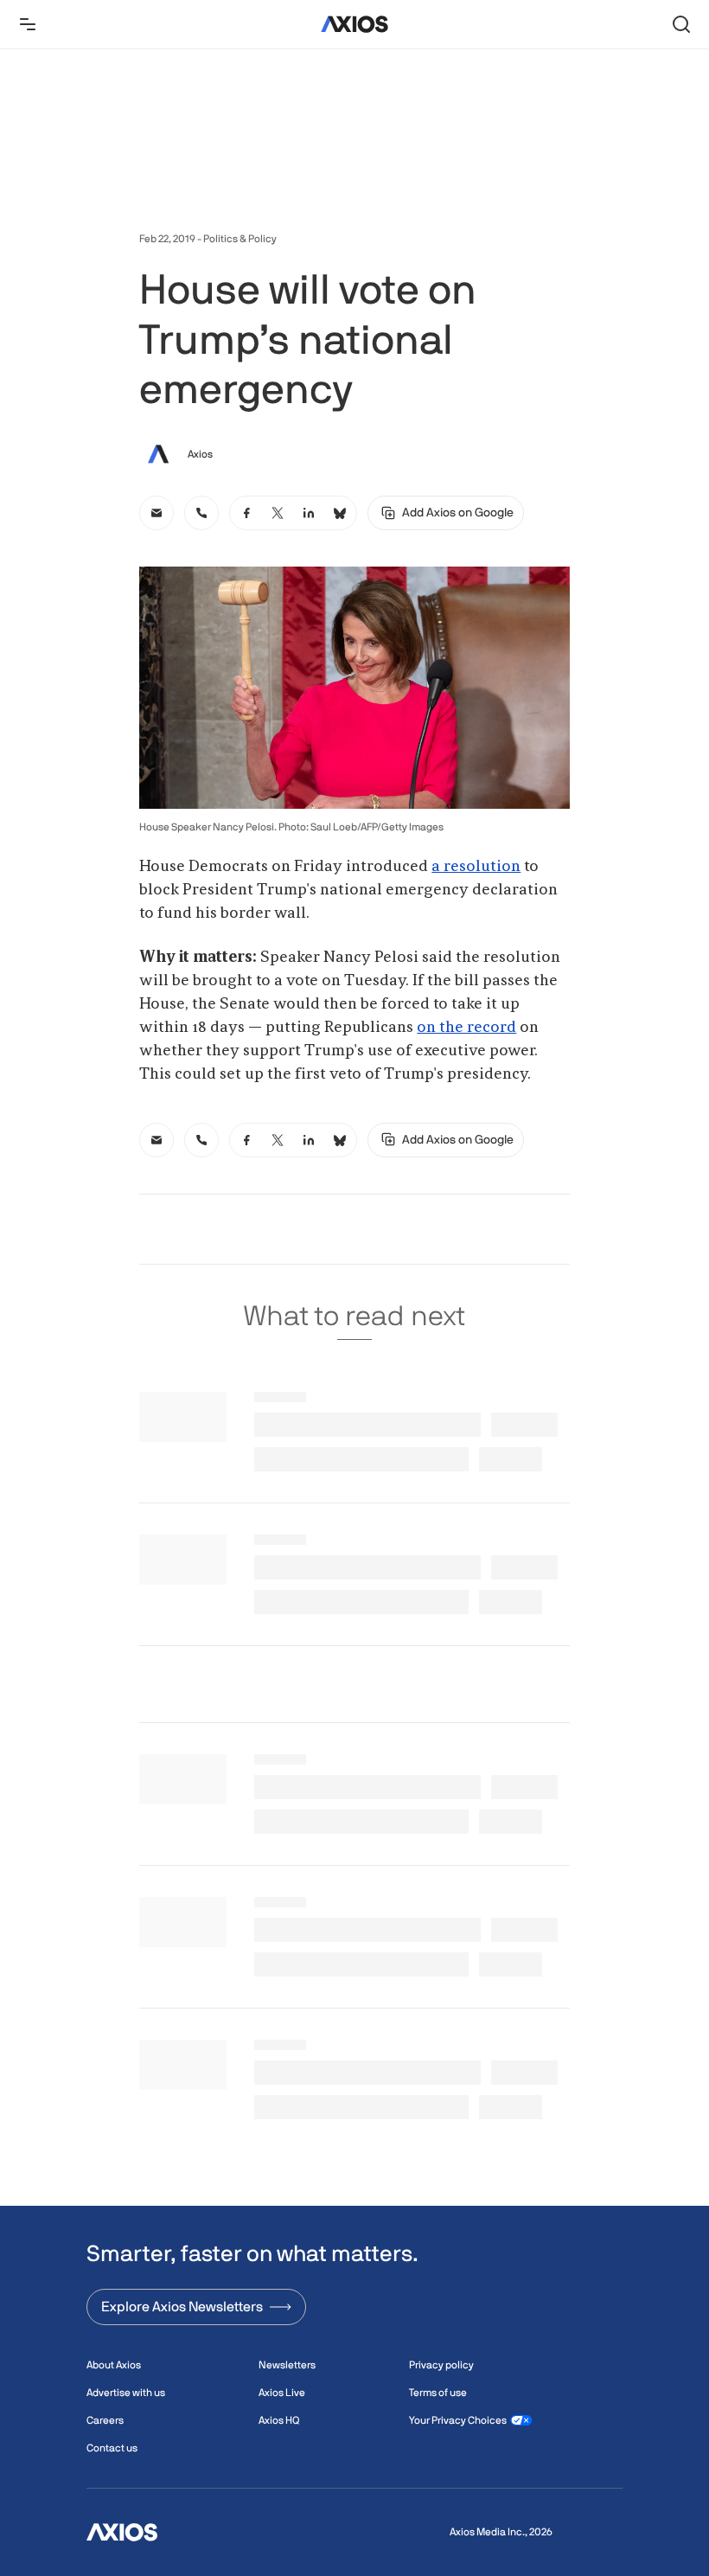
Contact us (112, 2448)
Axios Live (282, 2393)
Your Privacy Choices (458, 2420)
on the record (466, 1028)
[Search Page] (681, 24)
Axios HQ (279, 2420)
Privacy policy (441, 2365)
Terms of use (438, 2393)
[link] (156, 513)
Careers (105, 2420)
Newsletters (287, 2365)
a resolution (476, 867)
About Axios (114, 2365)
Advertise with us (126, 2393)
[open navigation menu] (28, 24)
